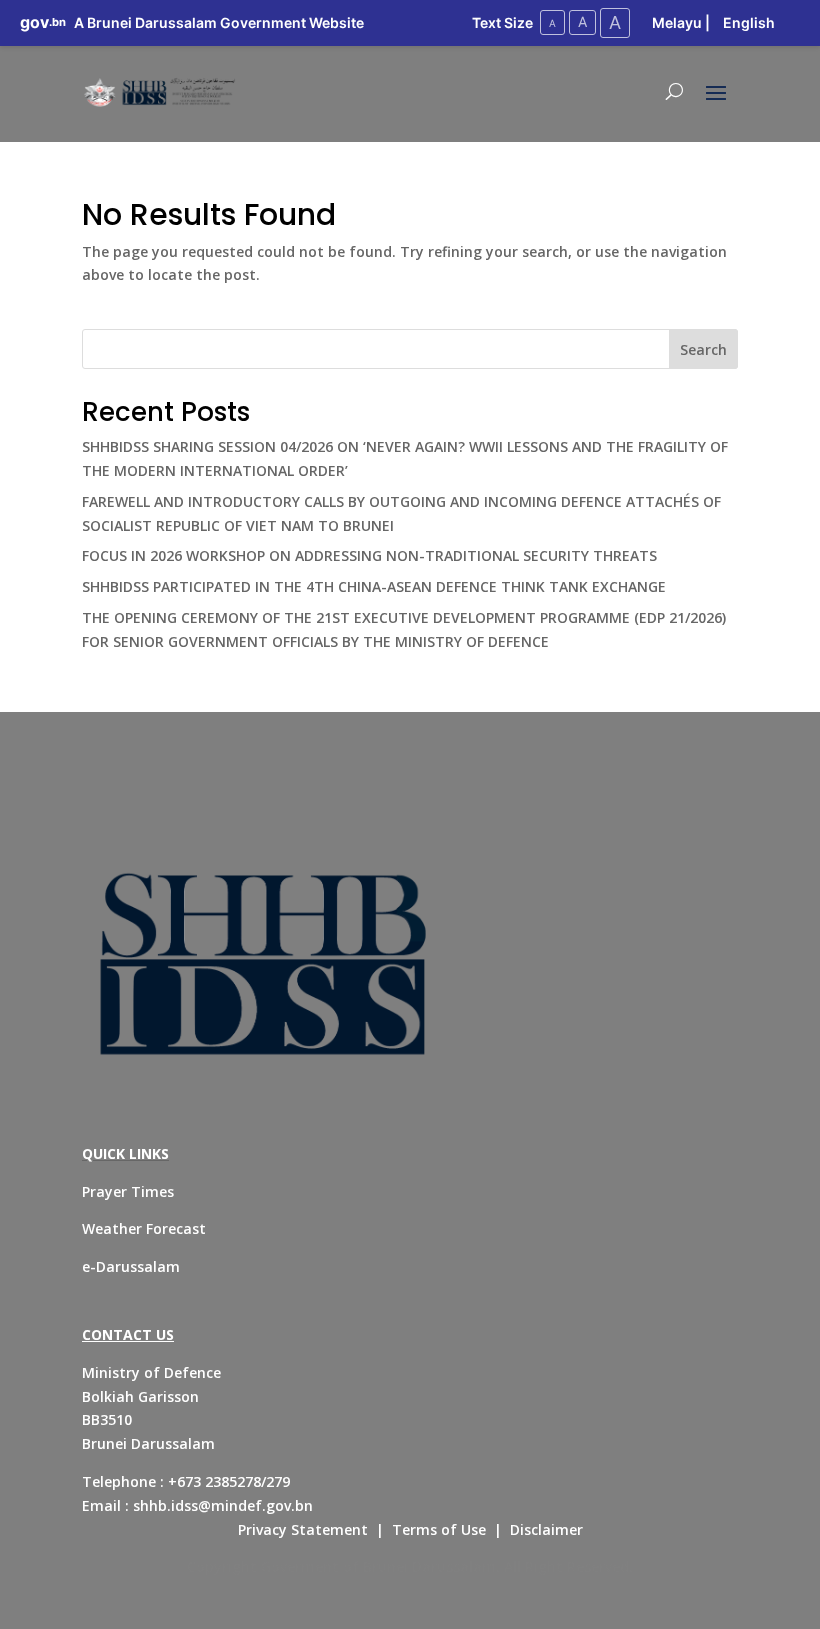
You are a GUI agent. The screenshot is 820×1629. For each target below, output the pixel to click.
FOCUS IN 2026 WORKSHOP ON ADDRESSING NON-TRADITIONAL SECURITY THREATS (369, 555)
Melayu (677, 22)
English (749, 22)
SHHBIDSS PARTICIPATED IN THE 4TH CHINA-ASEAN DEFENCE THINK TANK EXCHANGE (374, 586)
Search (703, 349)
